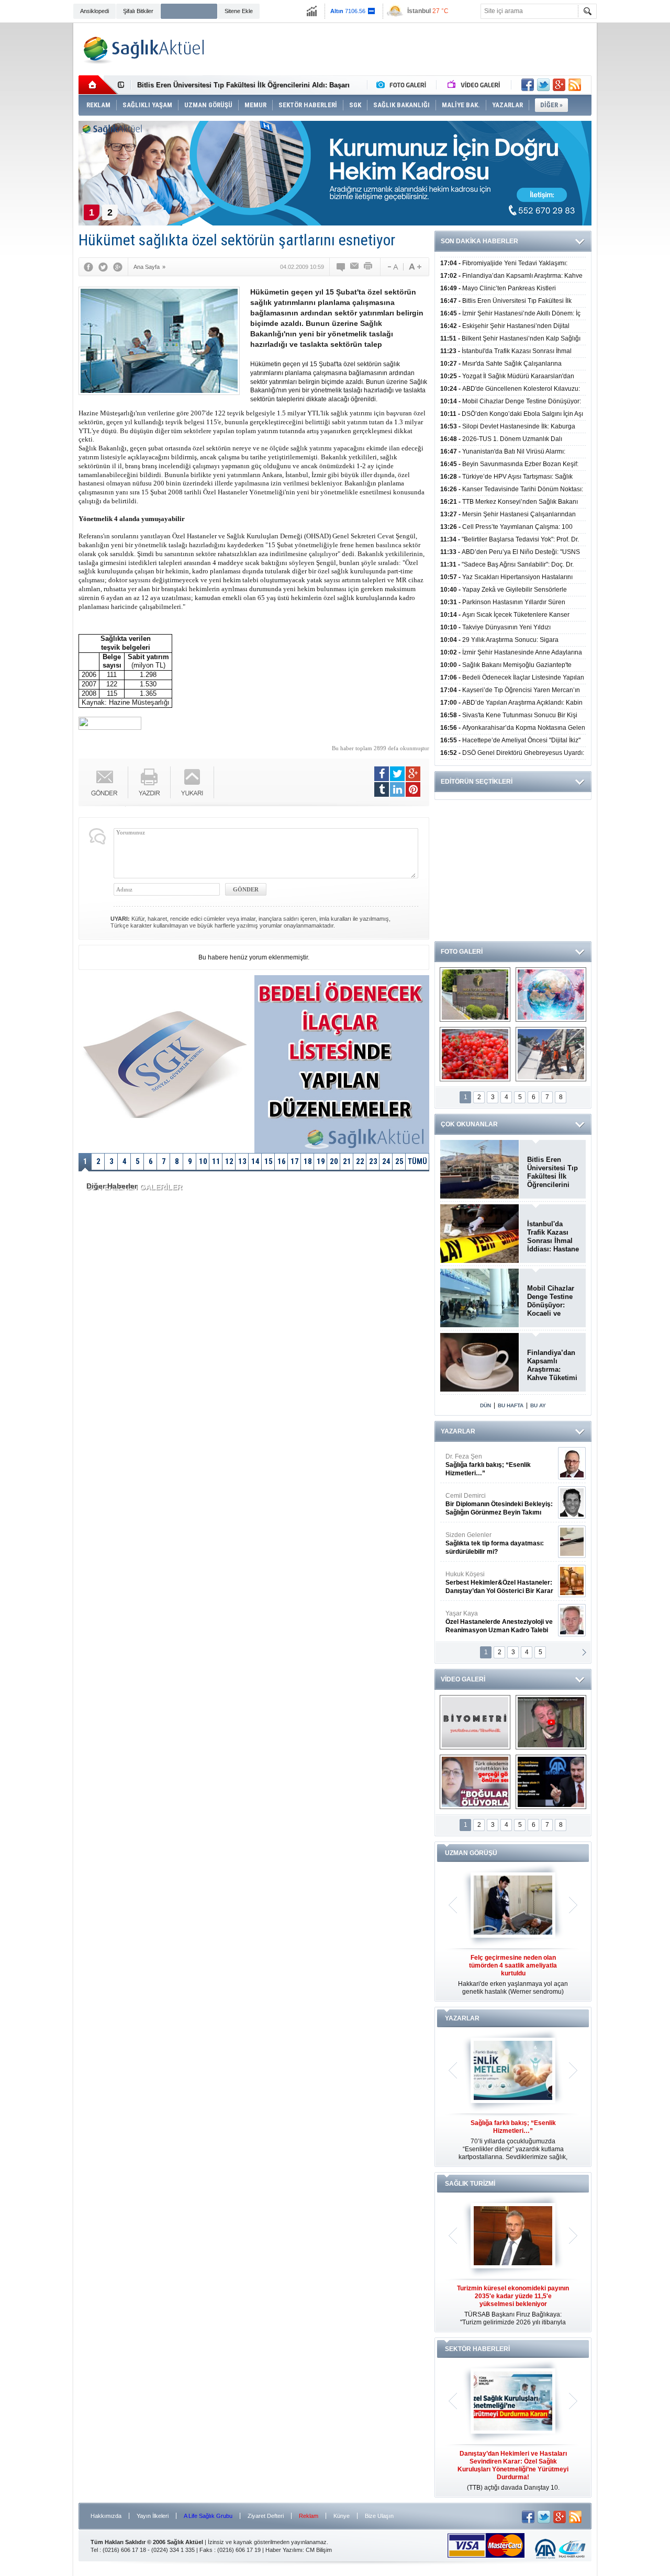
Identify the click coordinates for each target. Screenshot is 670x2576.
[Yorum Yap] (341, 267)
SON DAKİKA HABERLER (479, 241)
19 (321, 1161)
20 (334, 1161)
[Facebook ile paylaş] (528, 85)
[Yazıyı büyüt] (415, 267)
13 (242, 1161)
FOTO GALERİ (462, 952)
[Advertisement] (635, 184)
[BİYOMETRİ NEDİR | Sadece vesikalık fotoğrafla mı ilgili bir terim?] (475, 1722)
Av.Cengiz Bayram (492, 1504)
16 (282, 1161)
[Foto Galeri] (404, 85)
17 (295, 1161)
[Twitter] (103, 267)
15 (269, 1161)
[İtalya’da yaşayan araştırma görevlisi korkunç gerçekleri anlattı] (475, 1782)
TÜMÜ (417, 1161)
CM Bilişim (319, 2550)
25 (399, 1161)
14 (255, 1161)
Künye (342, 2516)
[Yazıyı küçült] (392, 267)
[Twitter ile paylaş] (543, 85)
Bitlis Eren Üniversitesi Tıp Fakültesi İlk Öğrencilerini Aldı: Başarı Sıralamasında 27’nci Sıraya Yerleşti (552, 1172)
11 (216, 1161)
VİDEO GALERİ (463, 1679)
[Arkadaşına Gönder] (355, 267)
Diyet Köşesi (491, 1578)
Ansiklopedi (94, 11)
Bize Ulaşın (379, 2516)
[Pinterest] (413, 789)
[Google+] (118, 267)
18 (308, 1161)
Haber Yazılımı (284, 2550)
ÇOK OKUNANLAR (469, 1124)
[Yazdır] (368, 267)
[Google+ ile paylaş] (559, 85)
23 (373, 1161)
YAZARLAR (458, 1431)
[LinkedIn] (397, 789)
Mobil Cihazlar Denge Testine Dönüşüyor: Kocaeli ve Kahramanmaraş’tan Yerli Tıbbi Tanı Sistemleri (553, 1301)
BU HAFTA (511, 1405)
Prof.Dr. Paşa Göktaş (488, 1622)
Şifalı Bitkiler (138, 11)
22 (360, 1161)
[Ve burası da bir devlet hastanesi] (475, 995)
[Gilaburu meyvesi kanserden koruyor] (475, 1054)
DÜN (485, 1405)
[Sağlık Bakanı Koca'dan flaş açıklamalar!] (551, 1782)
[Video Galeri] (475, 85)
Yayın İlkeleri (153, 2516)
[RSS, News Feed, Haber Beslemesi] (575, 85)
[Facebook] (88, 267)
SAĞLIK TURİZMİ (470, 2184)
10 (203, 1161)
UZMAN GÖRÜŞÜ (471, 1853)
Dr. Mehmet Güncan (500, 1465)
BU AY (538, 1405)
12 (229, 1161)
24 (386, 1161)
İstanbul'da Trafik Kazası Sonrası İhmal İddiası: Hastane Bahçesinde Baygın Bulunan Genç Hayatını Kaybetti (553, 1237)
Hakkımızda (106, 2516)
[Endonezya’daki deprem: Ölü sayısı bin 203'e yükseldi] (551, 1054)
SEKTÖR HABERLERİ (477, 2349)
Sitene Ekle (239, 11)
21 (347, 1161)
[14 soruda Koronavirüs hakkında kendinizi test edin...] (551, 995)
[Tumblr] (382, 789)
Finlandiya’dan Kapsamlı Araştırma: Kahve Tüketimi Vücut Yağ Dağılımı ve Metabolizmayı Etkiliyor (552, 1365)
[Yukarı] (192, 782)
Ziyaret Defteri (266, 2516)
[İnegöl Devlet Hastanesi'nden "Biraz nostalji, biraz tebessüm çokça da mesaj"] (551, 1722)
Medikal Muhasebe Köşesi (499, 1543)
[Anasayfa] (98, 85)
